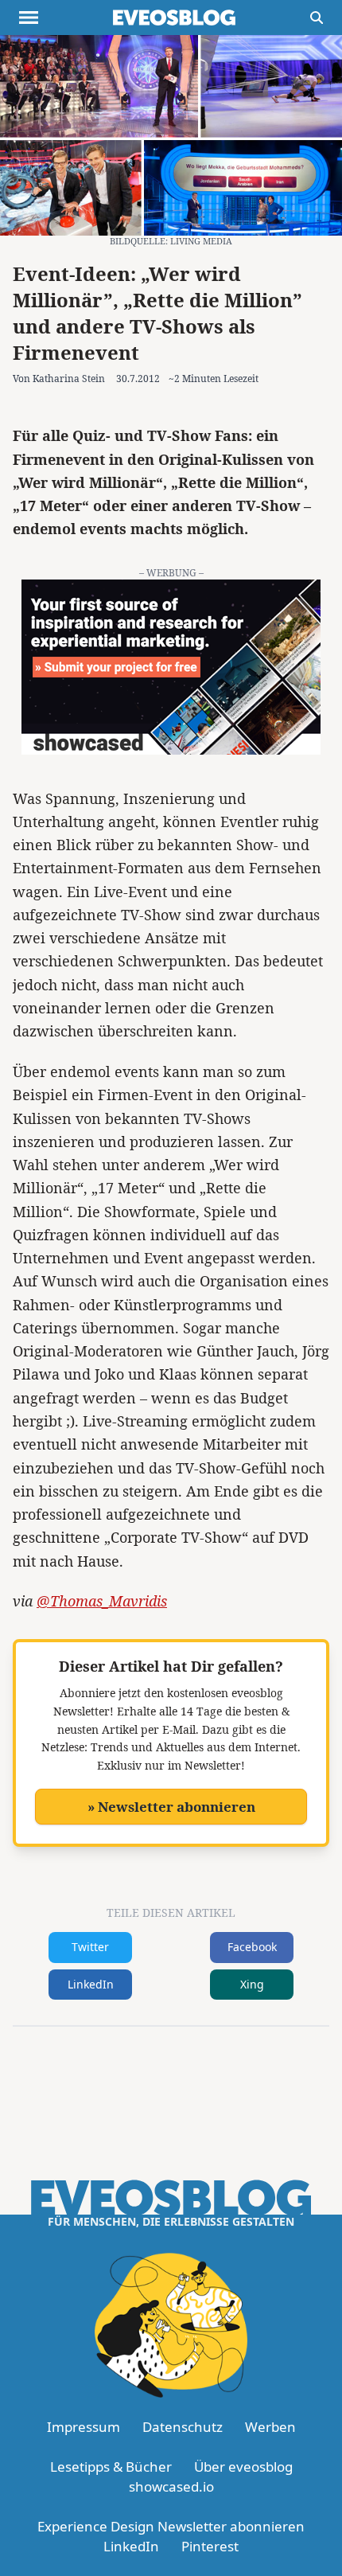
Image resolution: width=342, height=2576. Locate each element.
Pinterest (210, 2546)
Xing (252, 1984)
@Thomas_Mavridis (102, 1601)
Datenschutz (183, 2427)
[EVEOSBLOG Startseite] (174, 18)
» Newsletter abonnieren (171, 1807)
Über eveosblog (243, 2467)
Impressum (84, 2427)
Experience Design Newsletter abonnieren (171, 2526)
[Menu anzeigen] (29, 18)
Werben (270, 2427)
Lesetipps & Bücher (111, 2467)
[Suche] (317, 18)
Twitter (90, 1947)
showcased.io (171, 2486)
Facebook (252, 1947)
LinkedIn (91, 1984)
